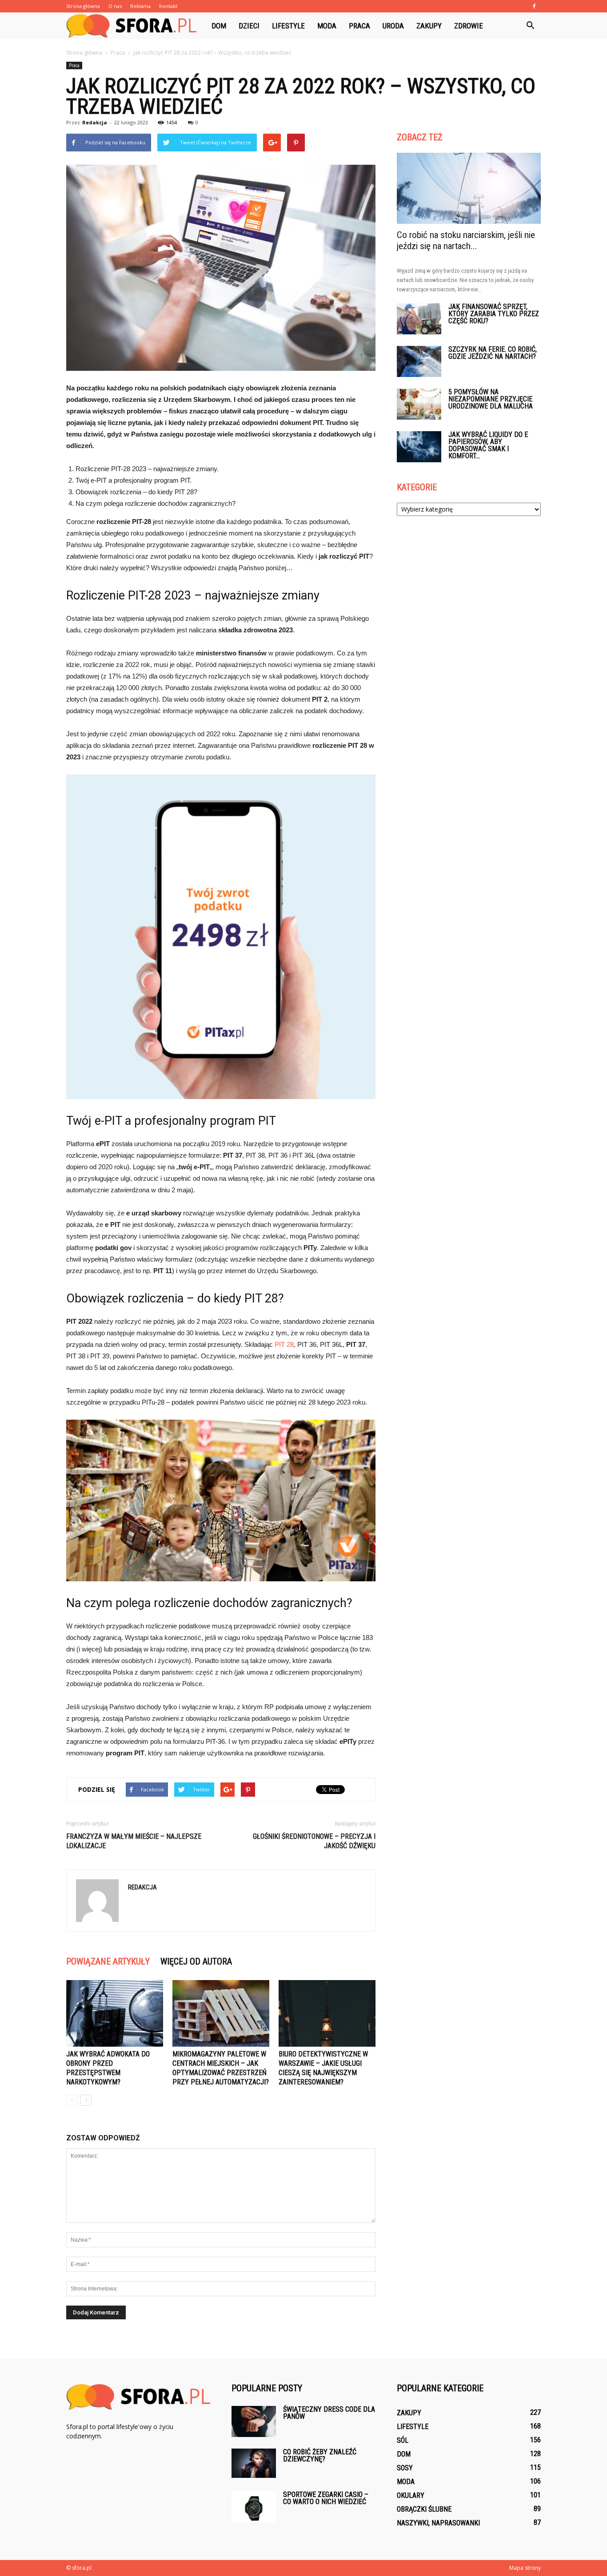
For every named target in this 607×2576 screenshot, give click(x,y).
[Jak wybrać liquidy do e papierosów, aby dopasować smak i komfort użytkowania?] (419, 447)
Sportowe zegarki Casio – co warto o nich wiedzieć (326, 2498)
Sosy (405, 2468)
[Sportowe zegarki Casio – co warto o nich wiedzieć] (254, 2507)
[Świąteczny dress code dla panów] (254, 2421)
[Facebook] (534, 6)
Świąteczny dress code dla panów (329, 2413)
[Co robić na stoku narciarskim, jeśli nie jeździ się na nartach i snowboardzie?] (469, 188)
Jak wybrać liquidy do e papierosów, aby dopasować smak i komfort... (488, 445)
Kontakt (168, 6)
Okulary (411, 2495)
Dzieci (249, 26)
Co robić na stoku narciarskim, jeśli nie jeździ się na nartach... (466, 240)
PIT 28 (284, 1344)
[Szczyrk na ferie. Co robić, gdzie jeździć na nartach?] (419, 361)
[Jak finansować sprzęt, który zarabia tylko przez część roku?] (419, 319)
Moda (327, 26)
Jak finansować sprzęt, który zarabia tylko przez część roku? (494, 314)
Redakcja (95, 122)
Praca (359, 26)
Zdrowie (469, 26)
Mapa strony (525, 2568)
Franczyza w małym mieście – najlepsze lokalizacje (134, 1841)
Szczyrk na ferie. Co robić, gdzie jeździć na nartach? (493, 353)
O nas (115, 6)
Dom (219, 26)
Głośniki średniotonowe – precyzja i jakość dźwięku (314, 1841)
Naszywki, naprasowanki (438, 2523)
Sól (403, 2440)
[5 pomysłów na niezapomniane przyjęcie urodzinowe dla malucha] (419, 404)
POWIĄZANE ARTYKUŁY (108, 1961)
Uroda (393, 26)
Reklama (140, 6)
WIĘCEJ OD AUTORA (196, 1961)
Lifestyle (288, 26)
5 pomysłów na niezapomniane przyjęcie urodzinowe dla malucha (491, 399)
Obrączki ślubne (424, 2509)
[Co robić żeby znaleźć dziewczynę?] (254, 2463)
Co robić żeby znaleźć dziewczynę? (320, 2455)
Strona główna (83, 6)
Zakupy (429, 26)
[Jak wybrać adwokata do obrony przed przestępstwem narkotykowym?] (115, 2013)
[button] (530, 26)
